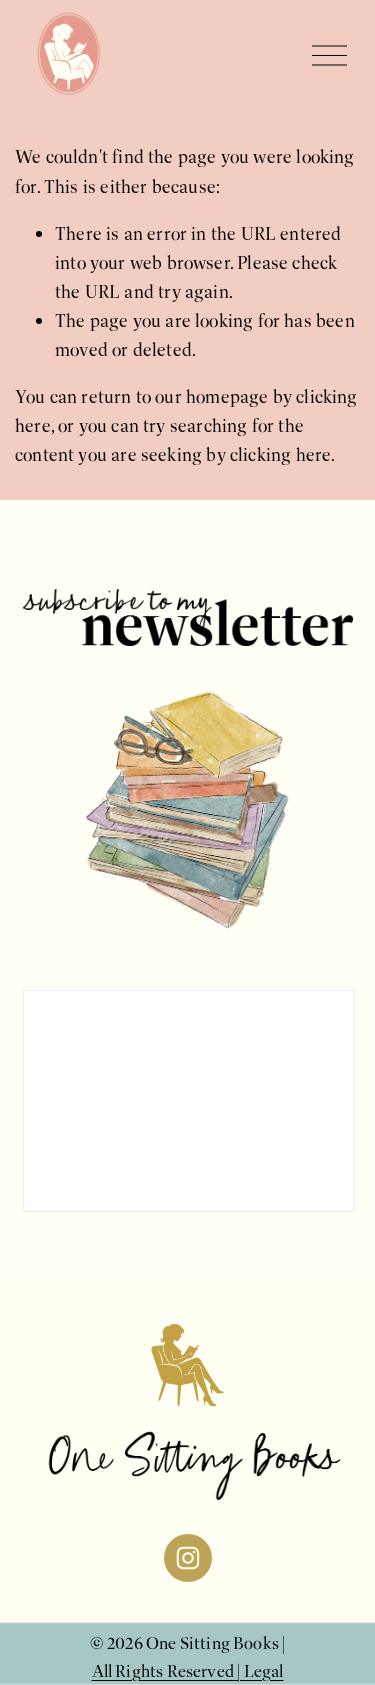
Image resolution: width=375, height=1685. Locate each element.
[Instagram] (188, 1558)
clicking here (280, 454)
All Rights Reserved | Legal (188, 1671)
